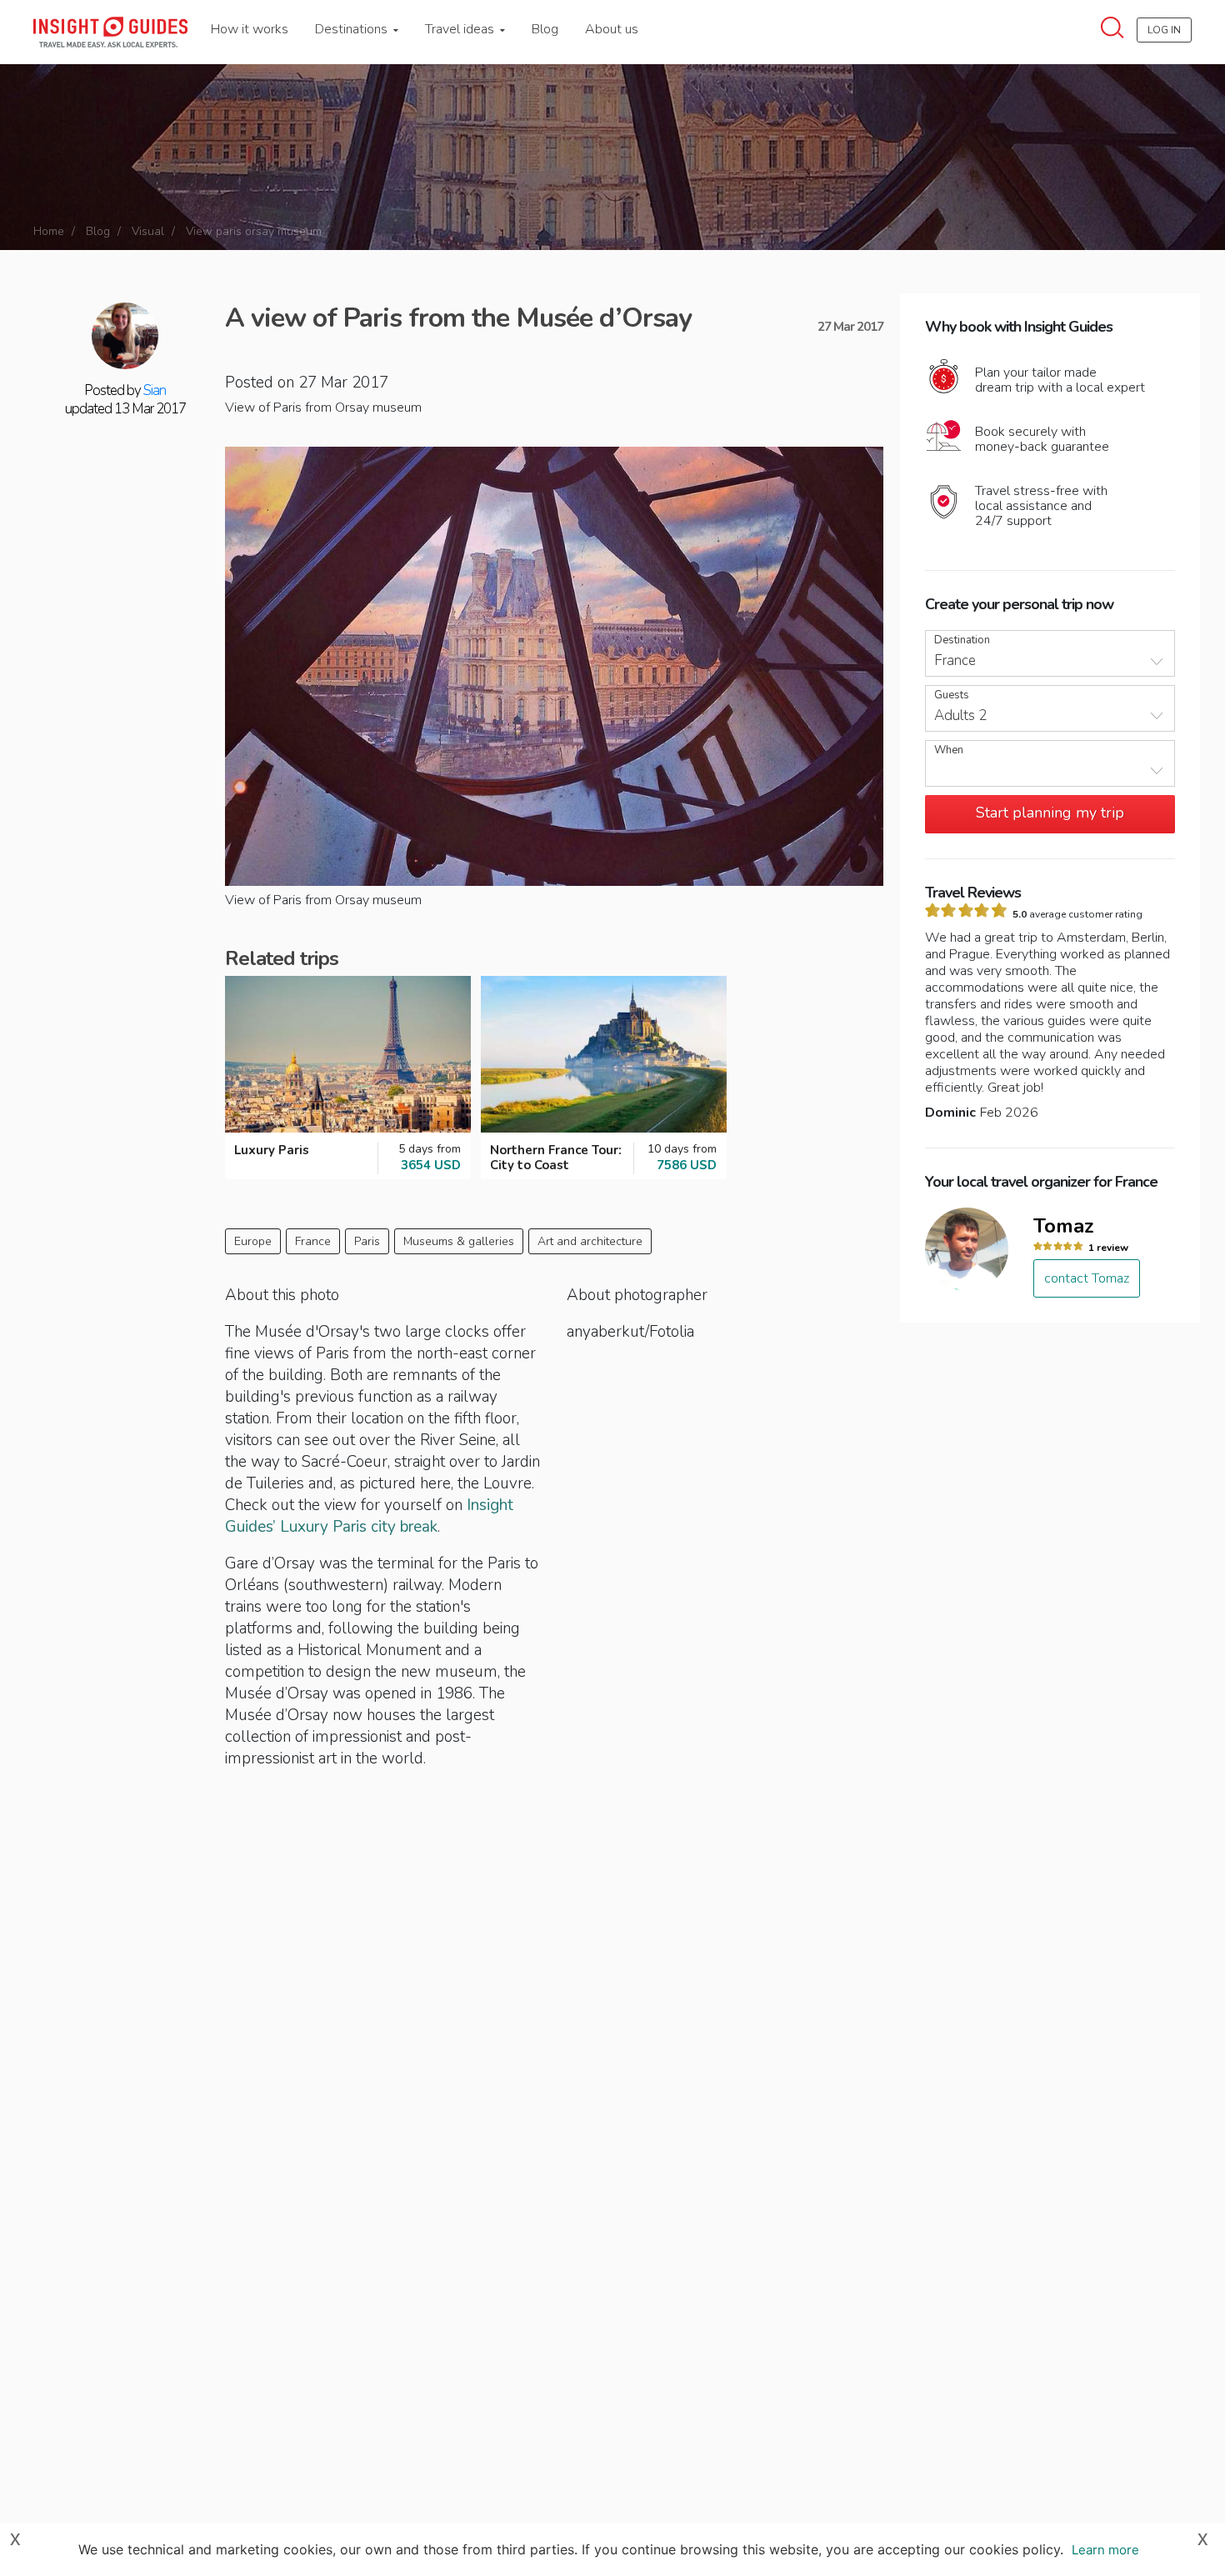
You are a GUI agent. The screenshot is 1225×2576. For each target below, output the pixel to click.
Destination (962, 640)
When (949, 750)
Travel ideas (461, 29)
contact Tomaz (1087, 1278)
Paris (367, 1241)
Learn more (1105, 2550)
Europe (253, 1241)
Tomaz (1064, 1226)
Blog (545, 29)
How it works (250, 29)
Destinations (353, 29)
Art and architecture (590, 1241)
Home (49, 231)
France (313, 1241)
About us (612, 29)
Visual (148, 231)
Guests (952, 695)
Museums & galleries (459, 1241)
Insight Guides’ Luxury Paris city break (369, 1516)
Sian (155, 390)
